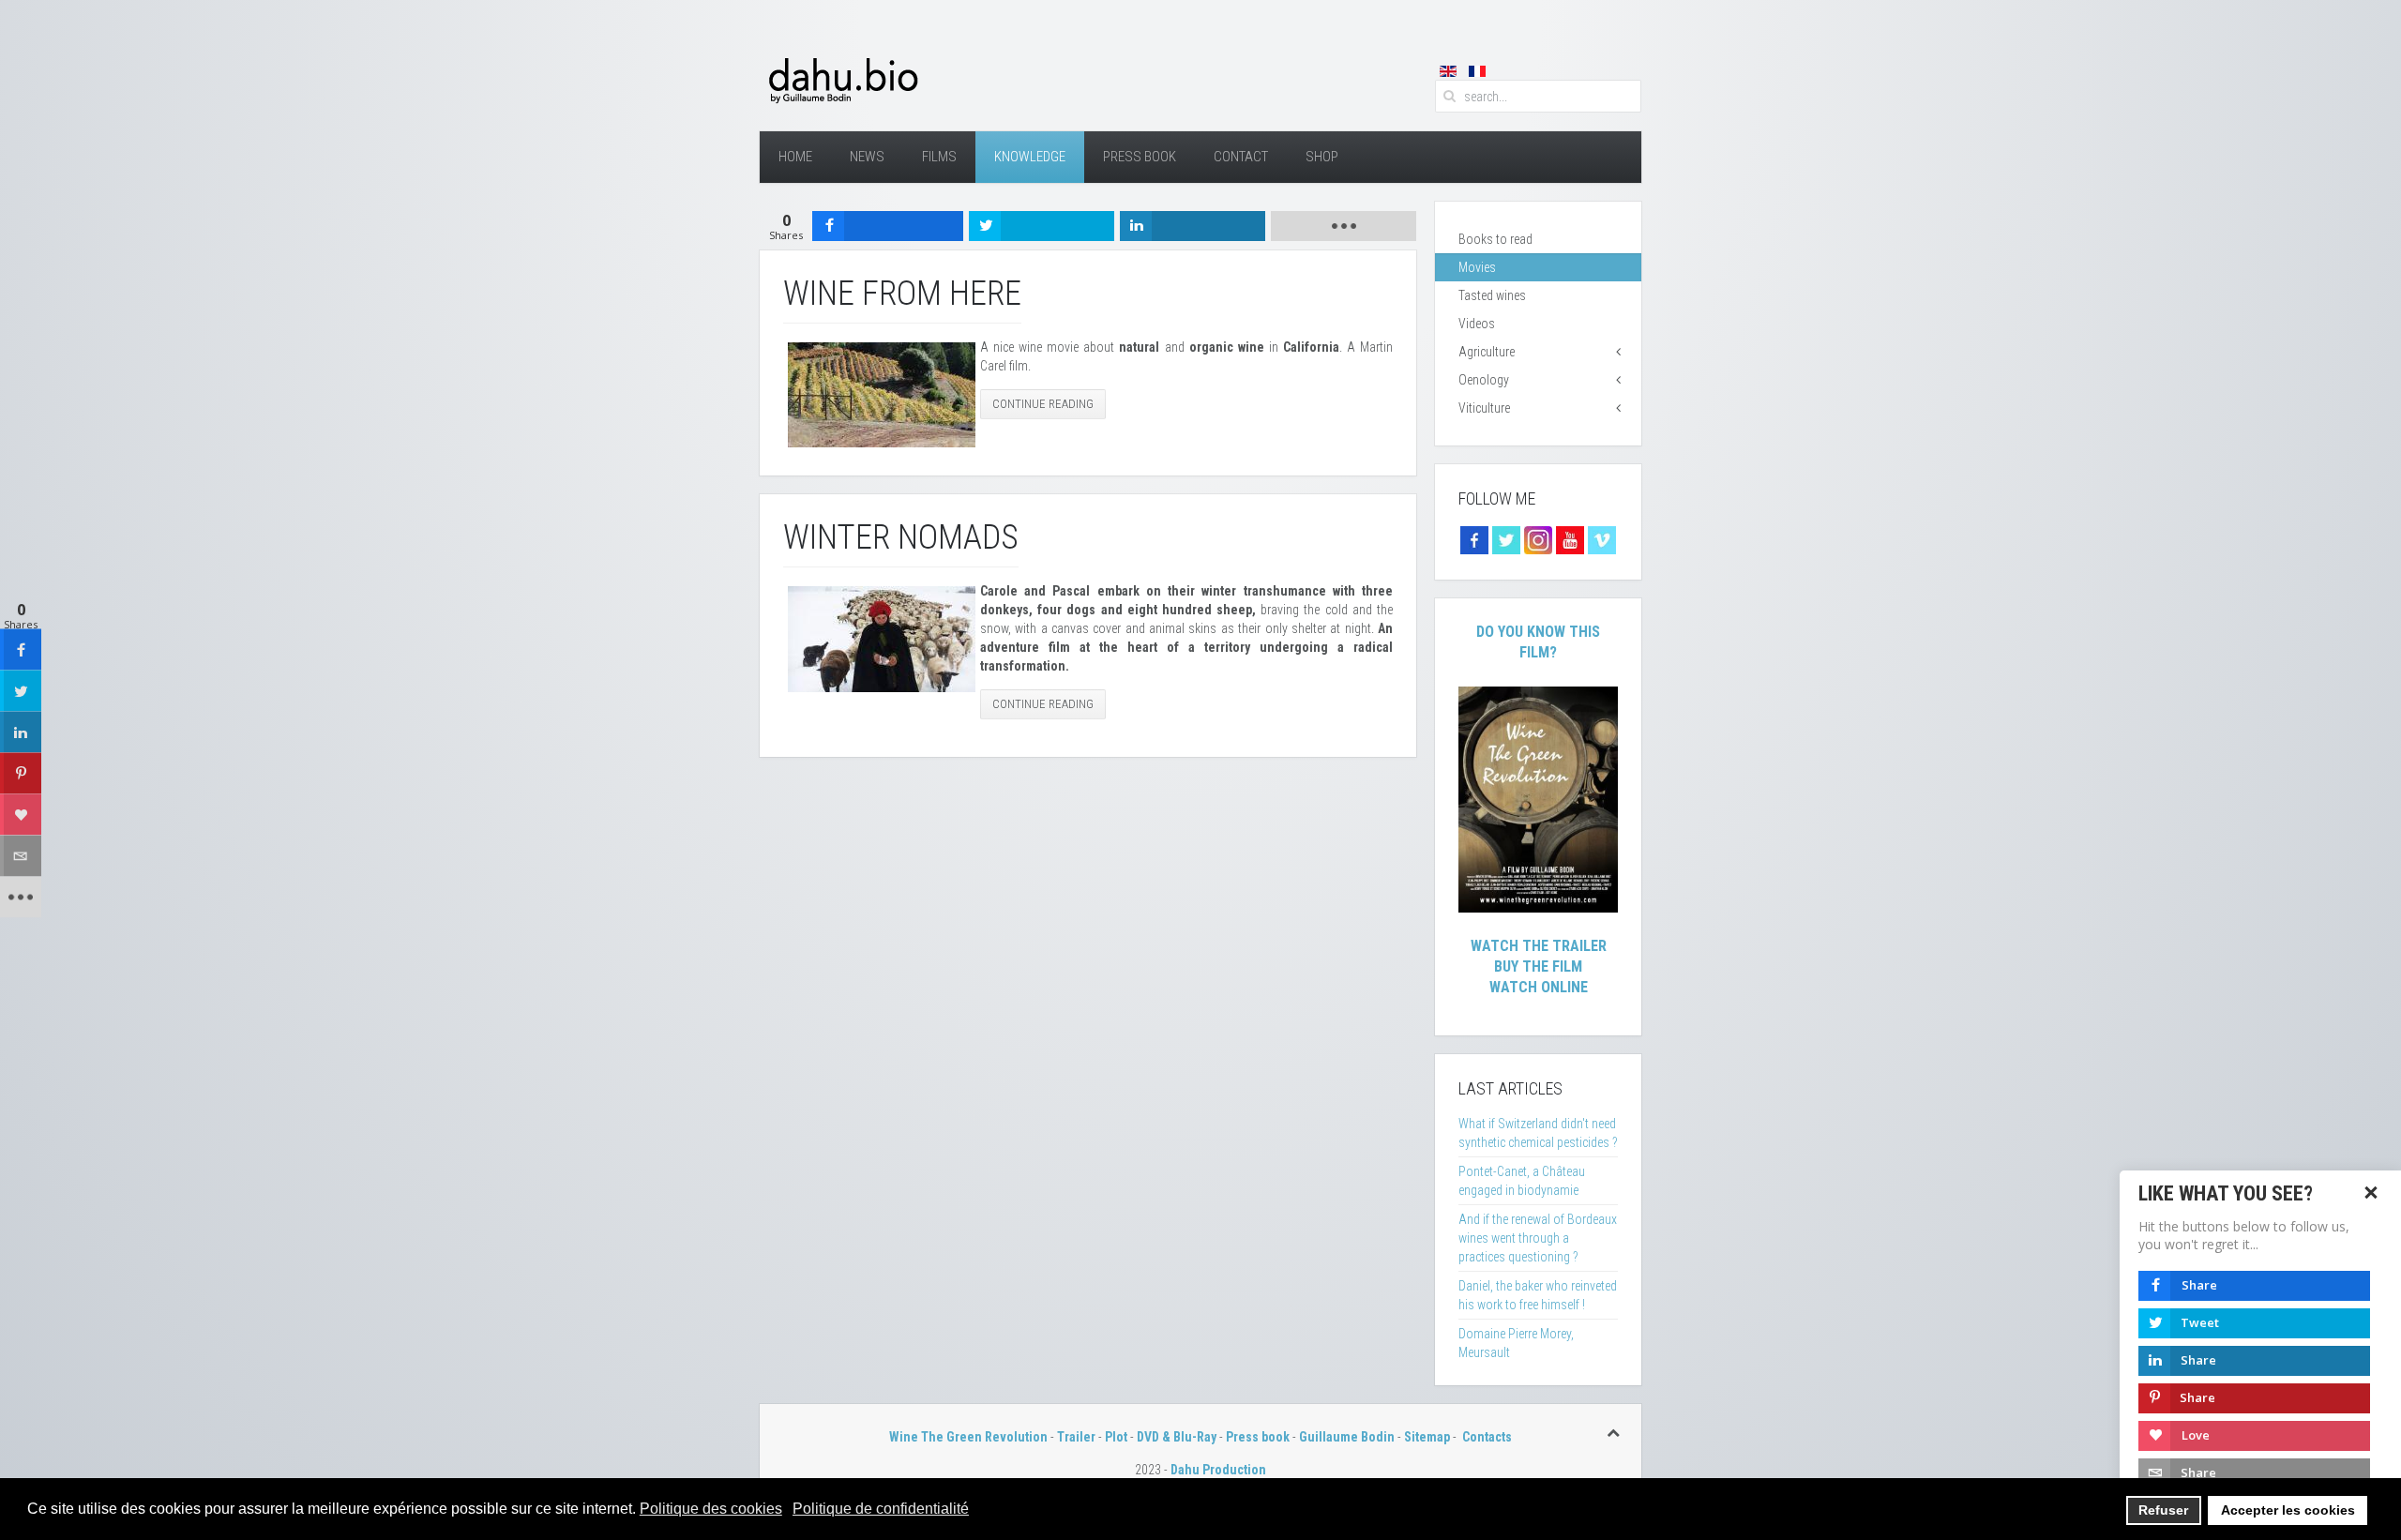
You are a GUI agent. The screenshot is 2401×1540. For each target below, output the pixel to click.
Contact (1241, 157)
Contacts (1487, 1437)
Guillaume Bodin (1347, 1437)
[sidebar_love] (21, 815)
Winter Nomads (901, 537)
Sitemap (1427, 1437)
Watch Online (1539, 987)
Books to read (1495, 239)
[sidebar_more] (21, 898)
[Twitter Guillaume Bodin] (1506, 539)
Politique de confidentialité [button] (881, 1509)
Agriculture (1487, 352)
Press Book (1140, 157)
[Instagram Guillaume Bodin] (1538, 539)
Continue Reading (1043, 404)
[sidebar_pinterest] (21, 774)
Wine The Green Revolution (968, 1437)
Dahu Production (1218, 1470)
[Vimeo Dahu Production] (1602, 539)
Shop (1322, 157)
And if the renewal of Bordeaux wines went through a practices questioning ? (1538, 1238)
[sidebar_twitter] (21, 691)
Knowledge (1030, 157)
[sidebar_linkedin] (21, 732)
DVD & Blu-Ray (1177, 1437)
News (867, 157)
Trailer (1076, 1437)
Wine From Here (902, 294)
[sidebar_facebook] (21, 650)
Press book (1258, 1437)
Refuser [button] (2163, 1510)
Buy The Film (1538, 966)
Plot (1116, 1437)
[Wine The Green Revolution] (1538, 798)
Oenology (1484, 380)
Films (939, 157)
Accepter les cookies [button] (2288, 1510)
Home (795, 157)
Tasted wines (1492, 295)
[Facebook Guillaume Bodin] (1474, 539)
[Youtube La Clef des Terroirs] (1570, 539)
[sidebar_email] (21, 856)
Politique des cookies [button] (711, 1509)
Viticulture (1484, 408)
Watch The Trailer (1539, 946)
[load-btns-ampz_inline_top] (1344, 226)
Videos (1477, 324)
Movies (1477, 267)
